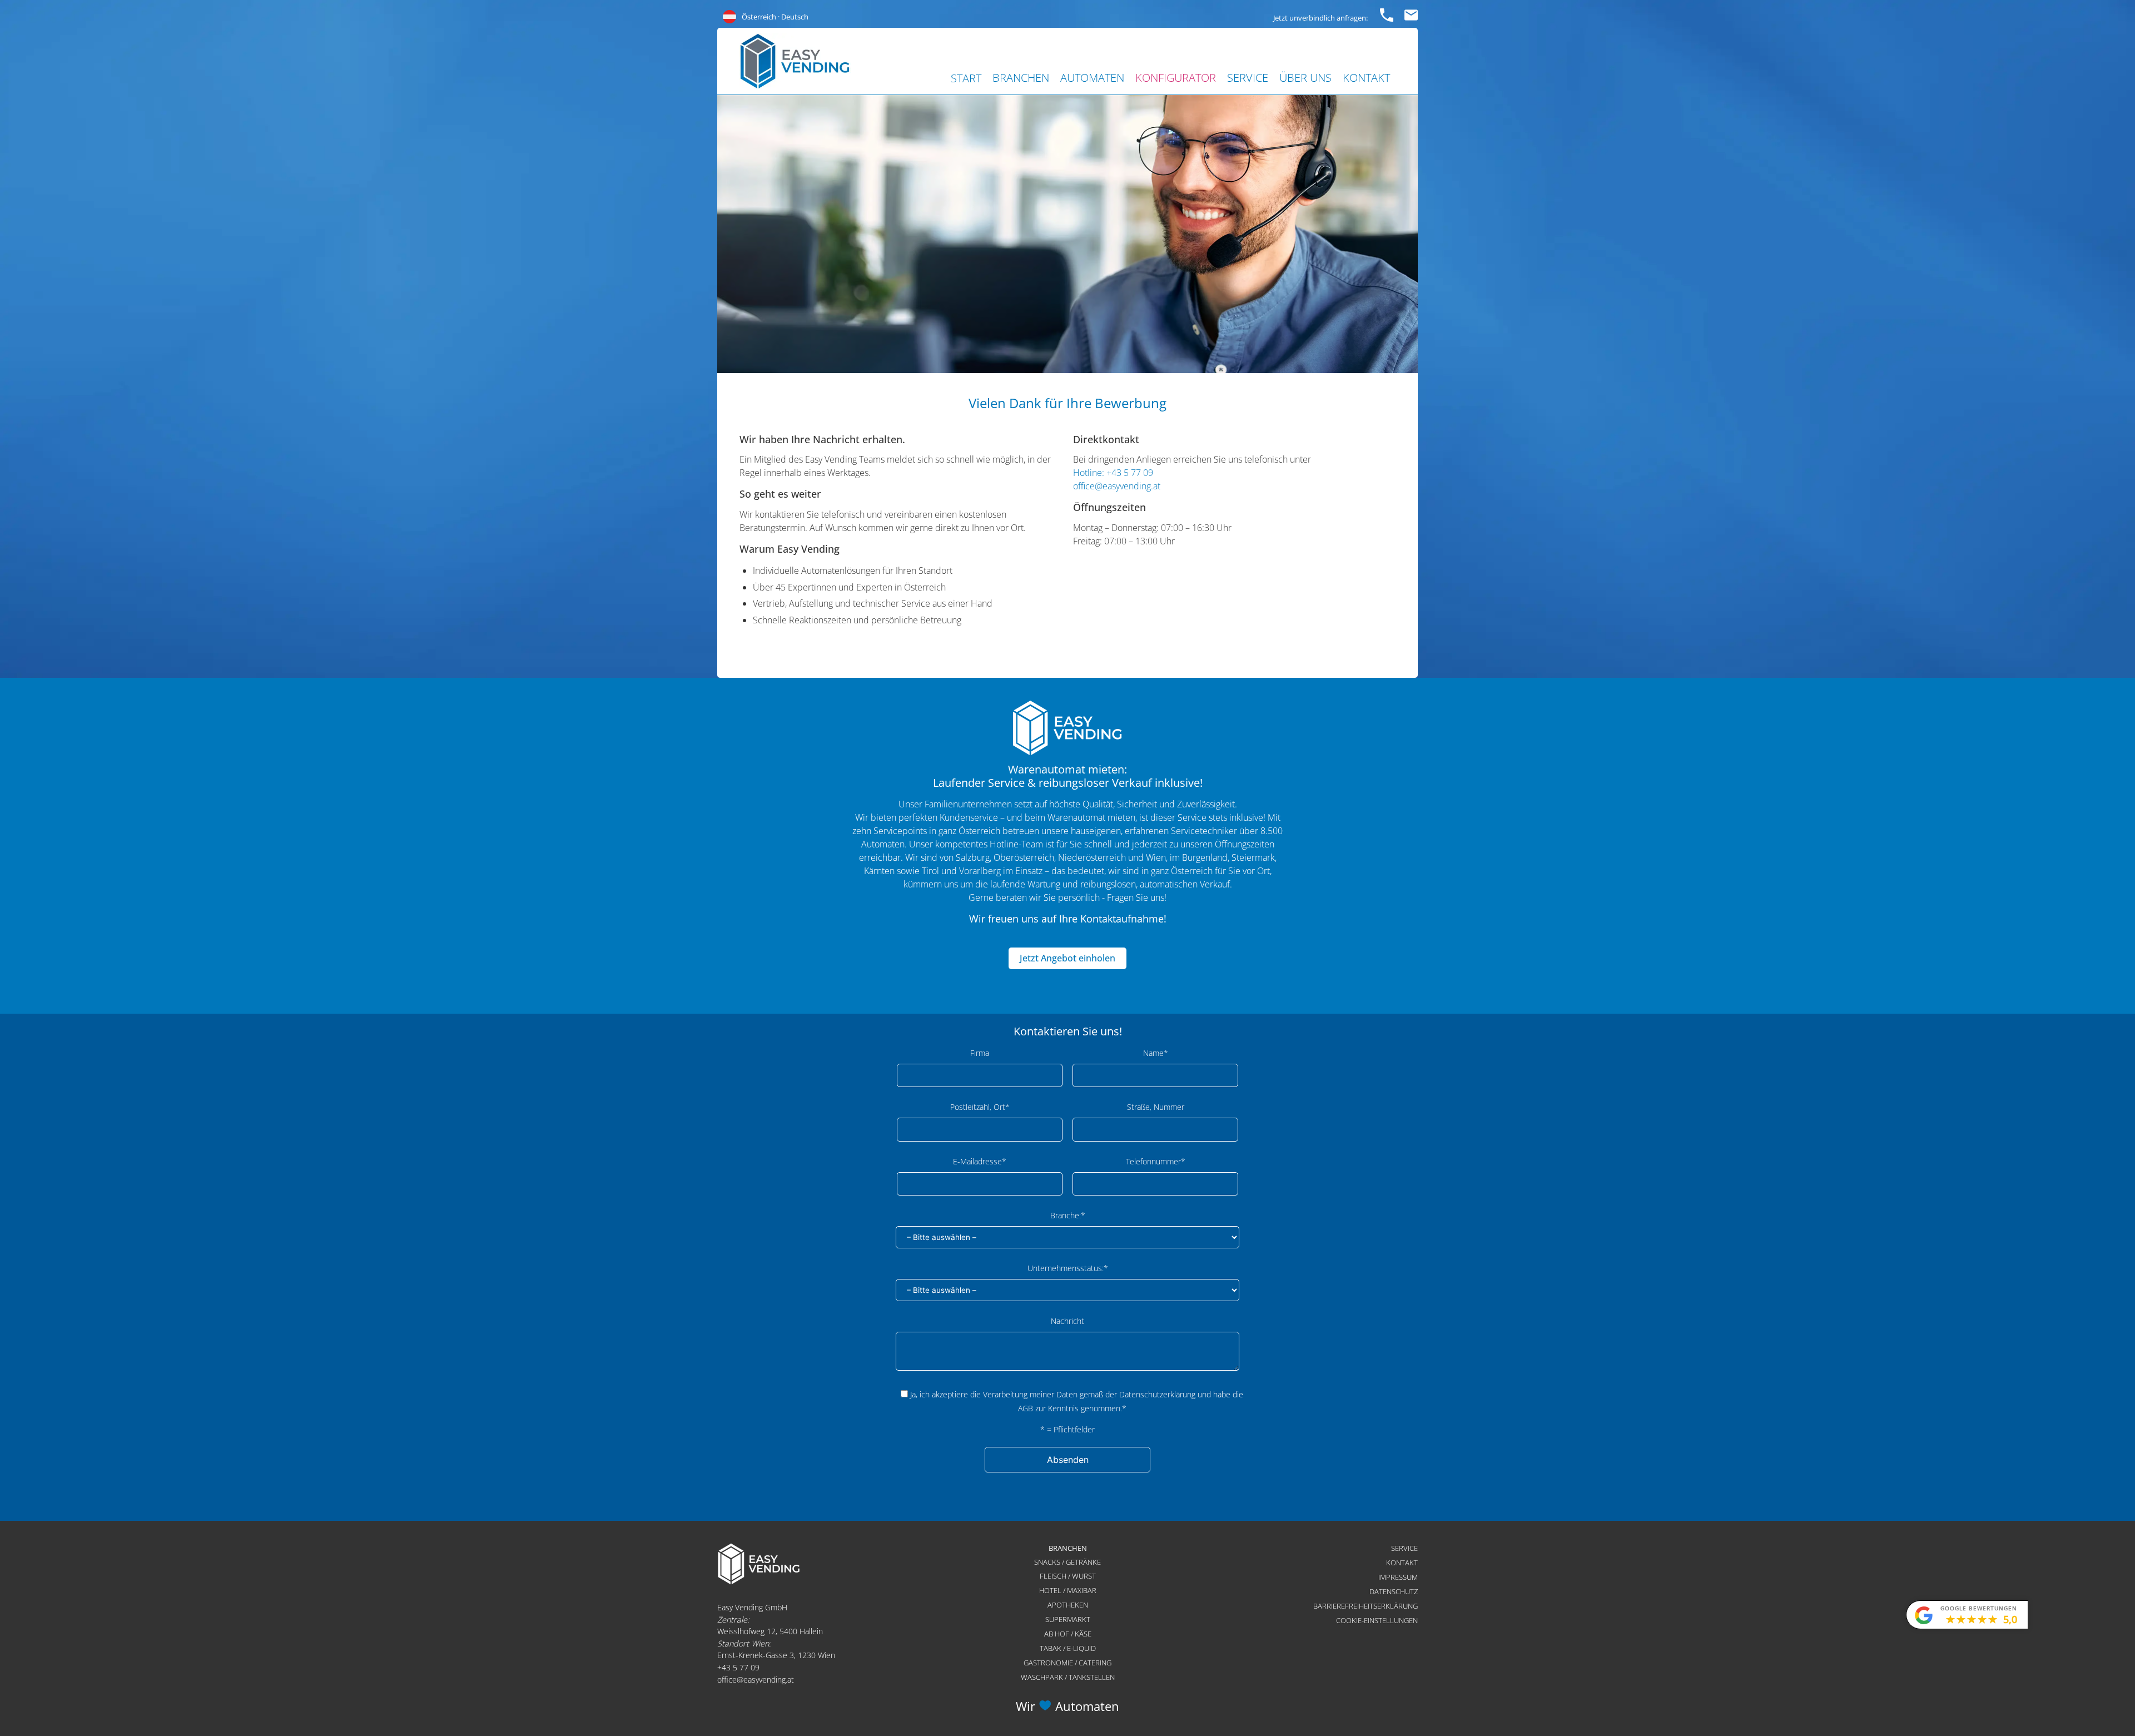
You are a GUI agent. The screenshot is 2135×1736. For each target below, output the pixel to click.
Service (1248, 78)
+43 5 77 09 (738, 1667)
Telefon (1387, 13)
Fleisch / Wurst (1068, 1576)
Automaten (1092, 78)
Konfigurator (1176, 78)
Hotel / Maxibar (1068, 1590)
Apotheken (1068, 1605)
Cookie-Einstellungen (1377, 1620)
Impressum (1398, 1577)
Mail (1411, 13)
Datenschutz (1394, 1591)
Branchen (1021, 78)
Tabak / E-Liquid (1068, 1648)
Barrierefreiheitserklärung (1366, 1606)
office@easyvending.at (1117, 486)
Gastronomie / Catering (1067, 1663)
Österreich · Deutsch (775, 17)
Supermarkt (1068, 1619)
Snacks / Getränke (1067, 1562)
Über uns (1305, 78)
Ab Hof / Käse (1068, 1634)
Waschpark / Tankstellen (1068, 1677)
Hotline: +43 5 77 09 (1113, 473)
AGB (1026, 1408)
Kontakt (1366, 78)
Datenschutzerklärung (1157, 1394)
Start (966, 78)
